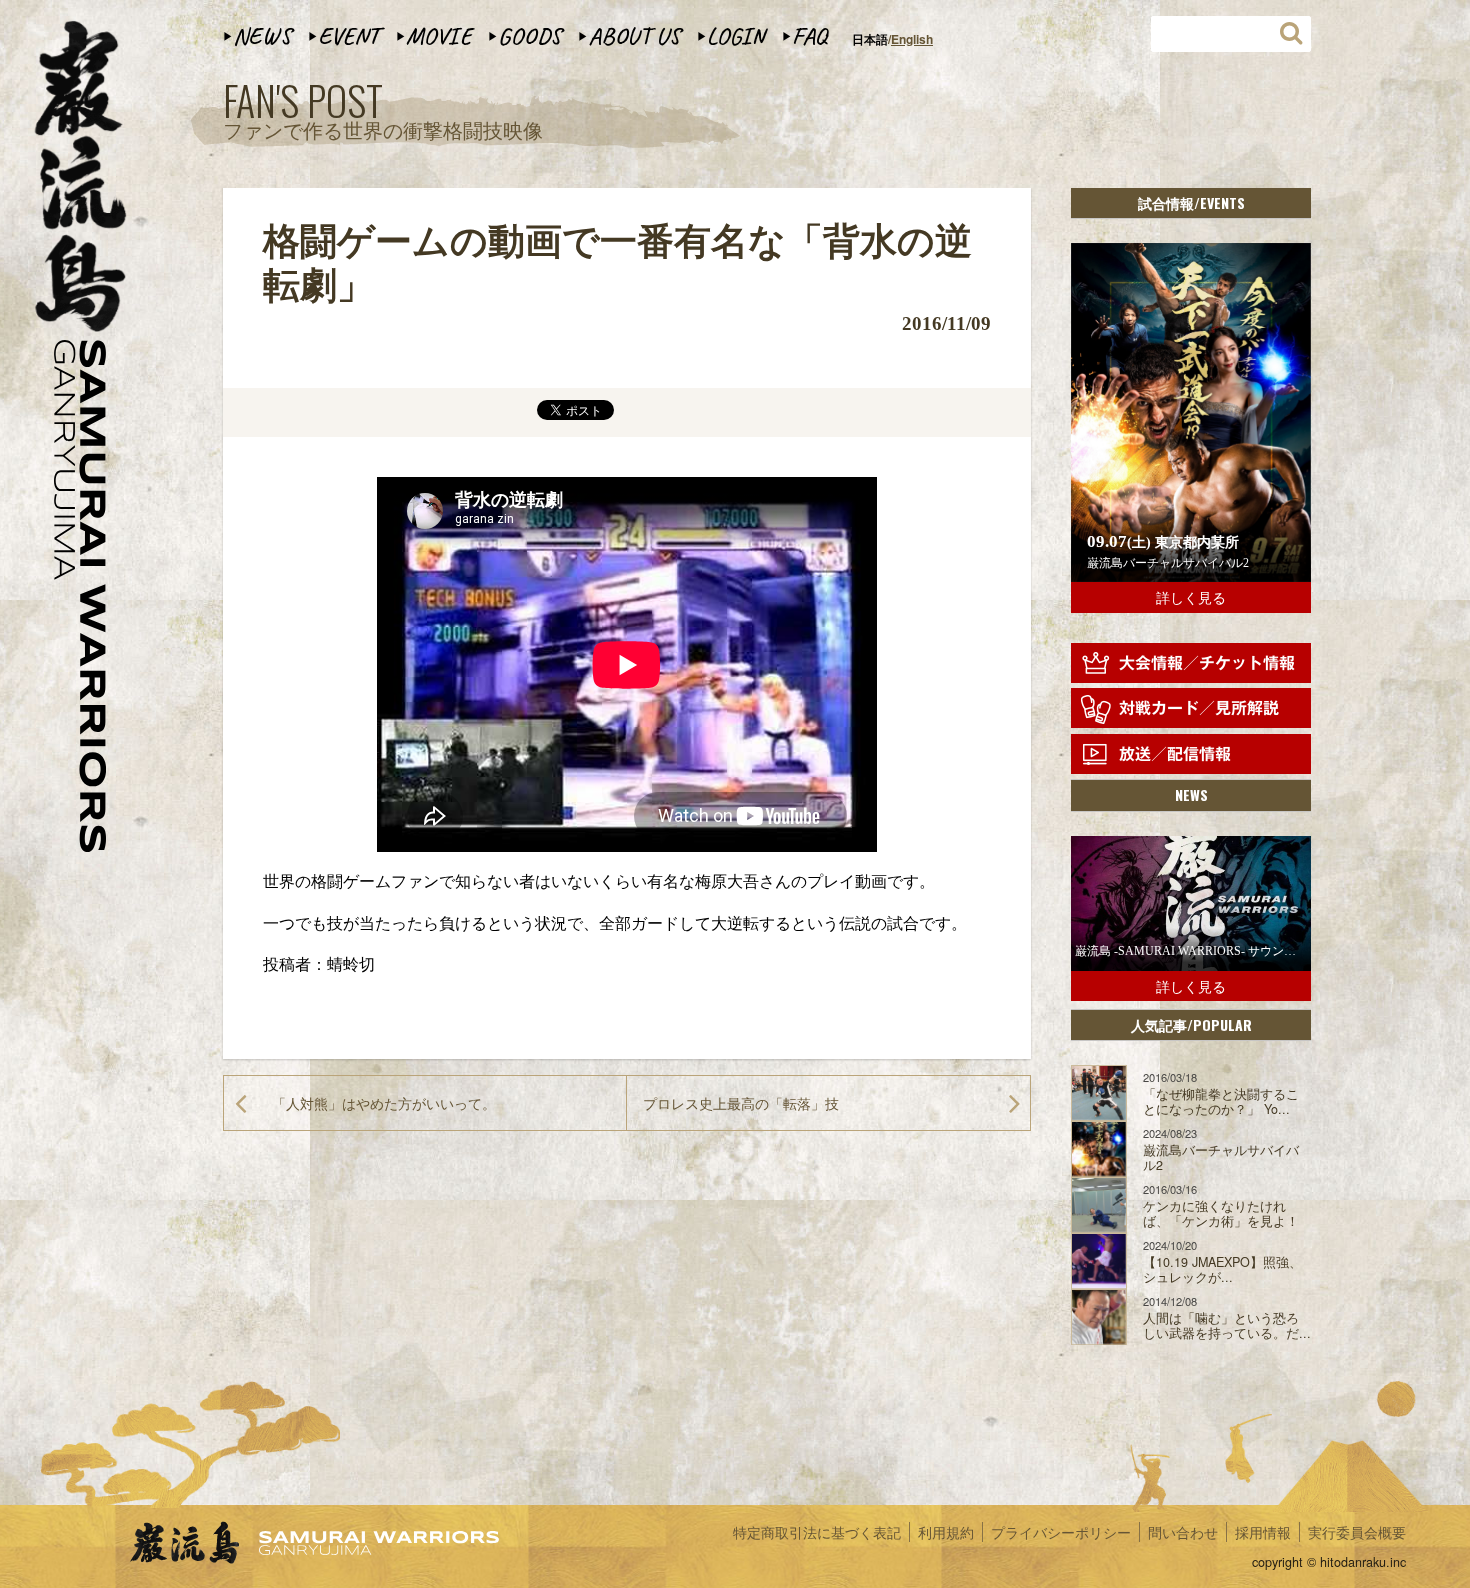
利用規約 (946, 1532)
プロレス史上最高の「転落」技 (741, 1103)
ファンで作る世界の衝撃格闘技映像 (383, 112)
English (912, 39)
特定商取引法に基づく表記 (817, 1532)
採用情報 (1263, 1532)
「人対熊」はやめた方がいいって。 (384, 1103)
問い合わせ (1183, 1532)
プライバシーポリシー (1061, 1532)
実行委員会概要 (1357, 1532)
